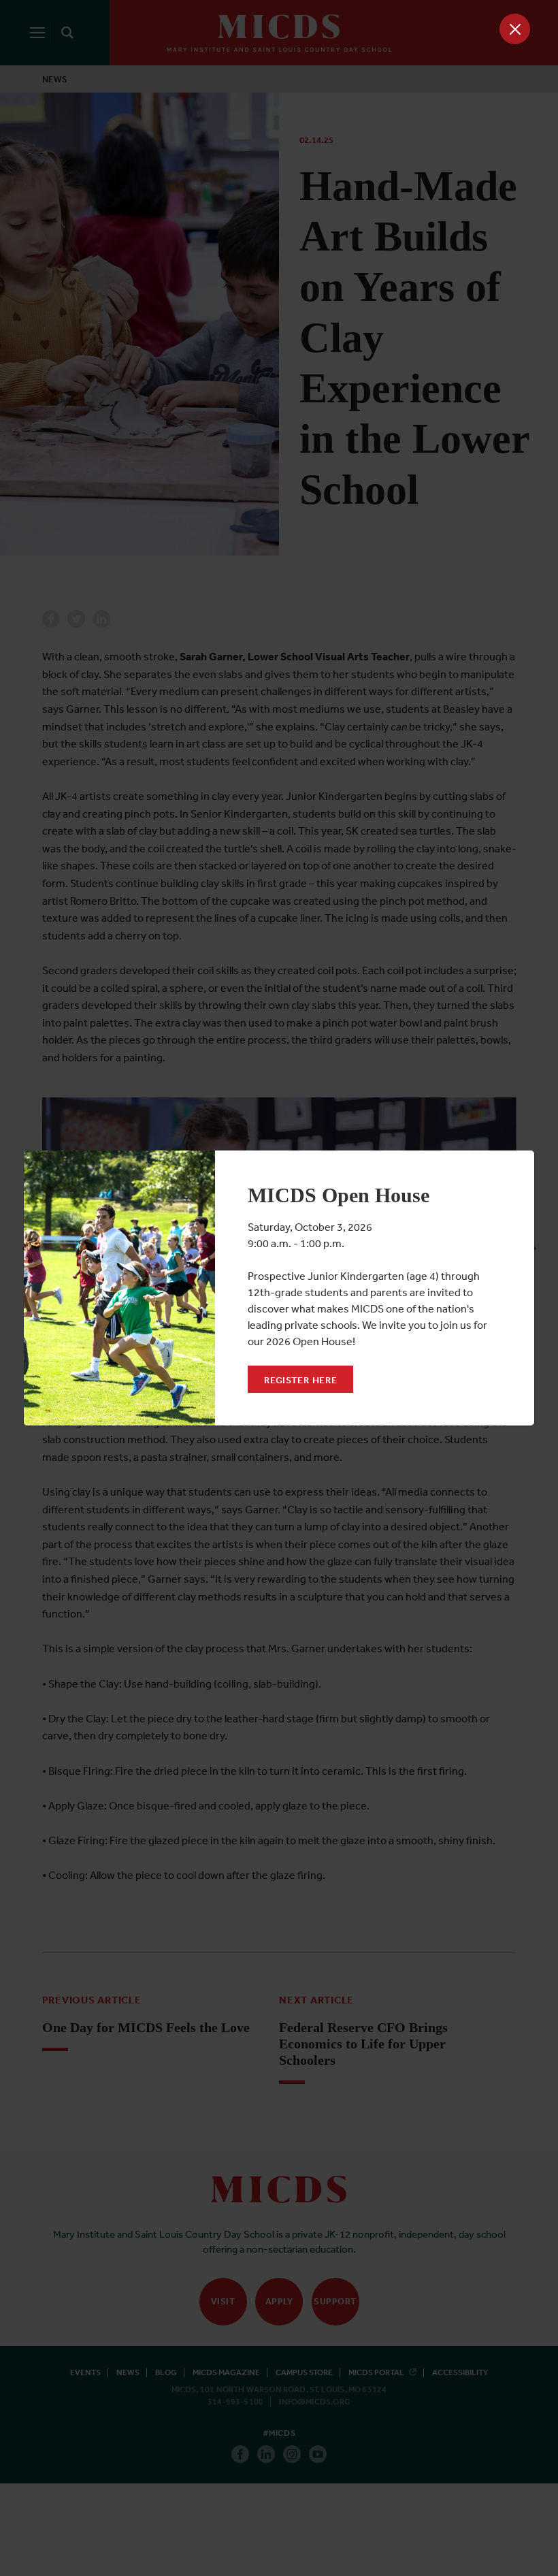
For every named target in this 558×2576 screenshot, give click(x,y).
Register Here (300, 1380)
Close (515, 29)
